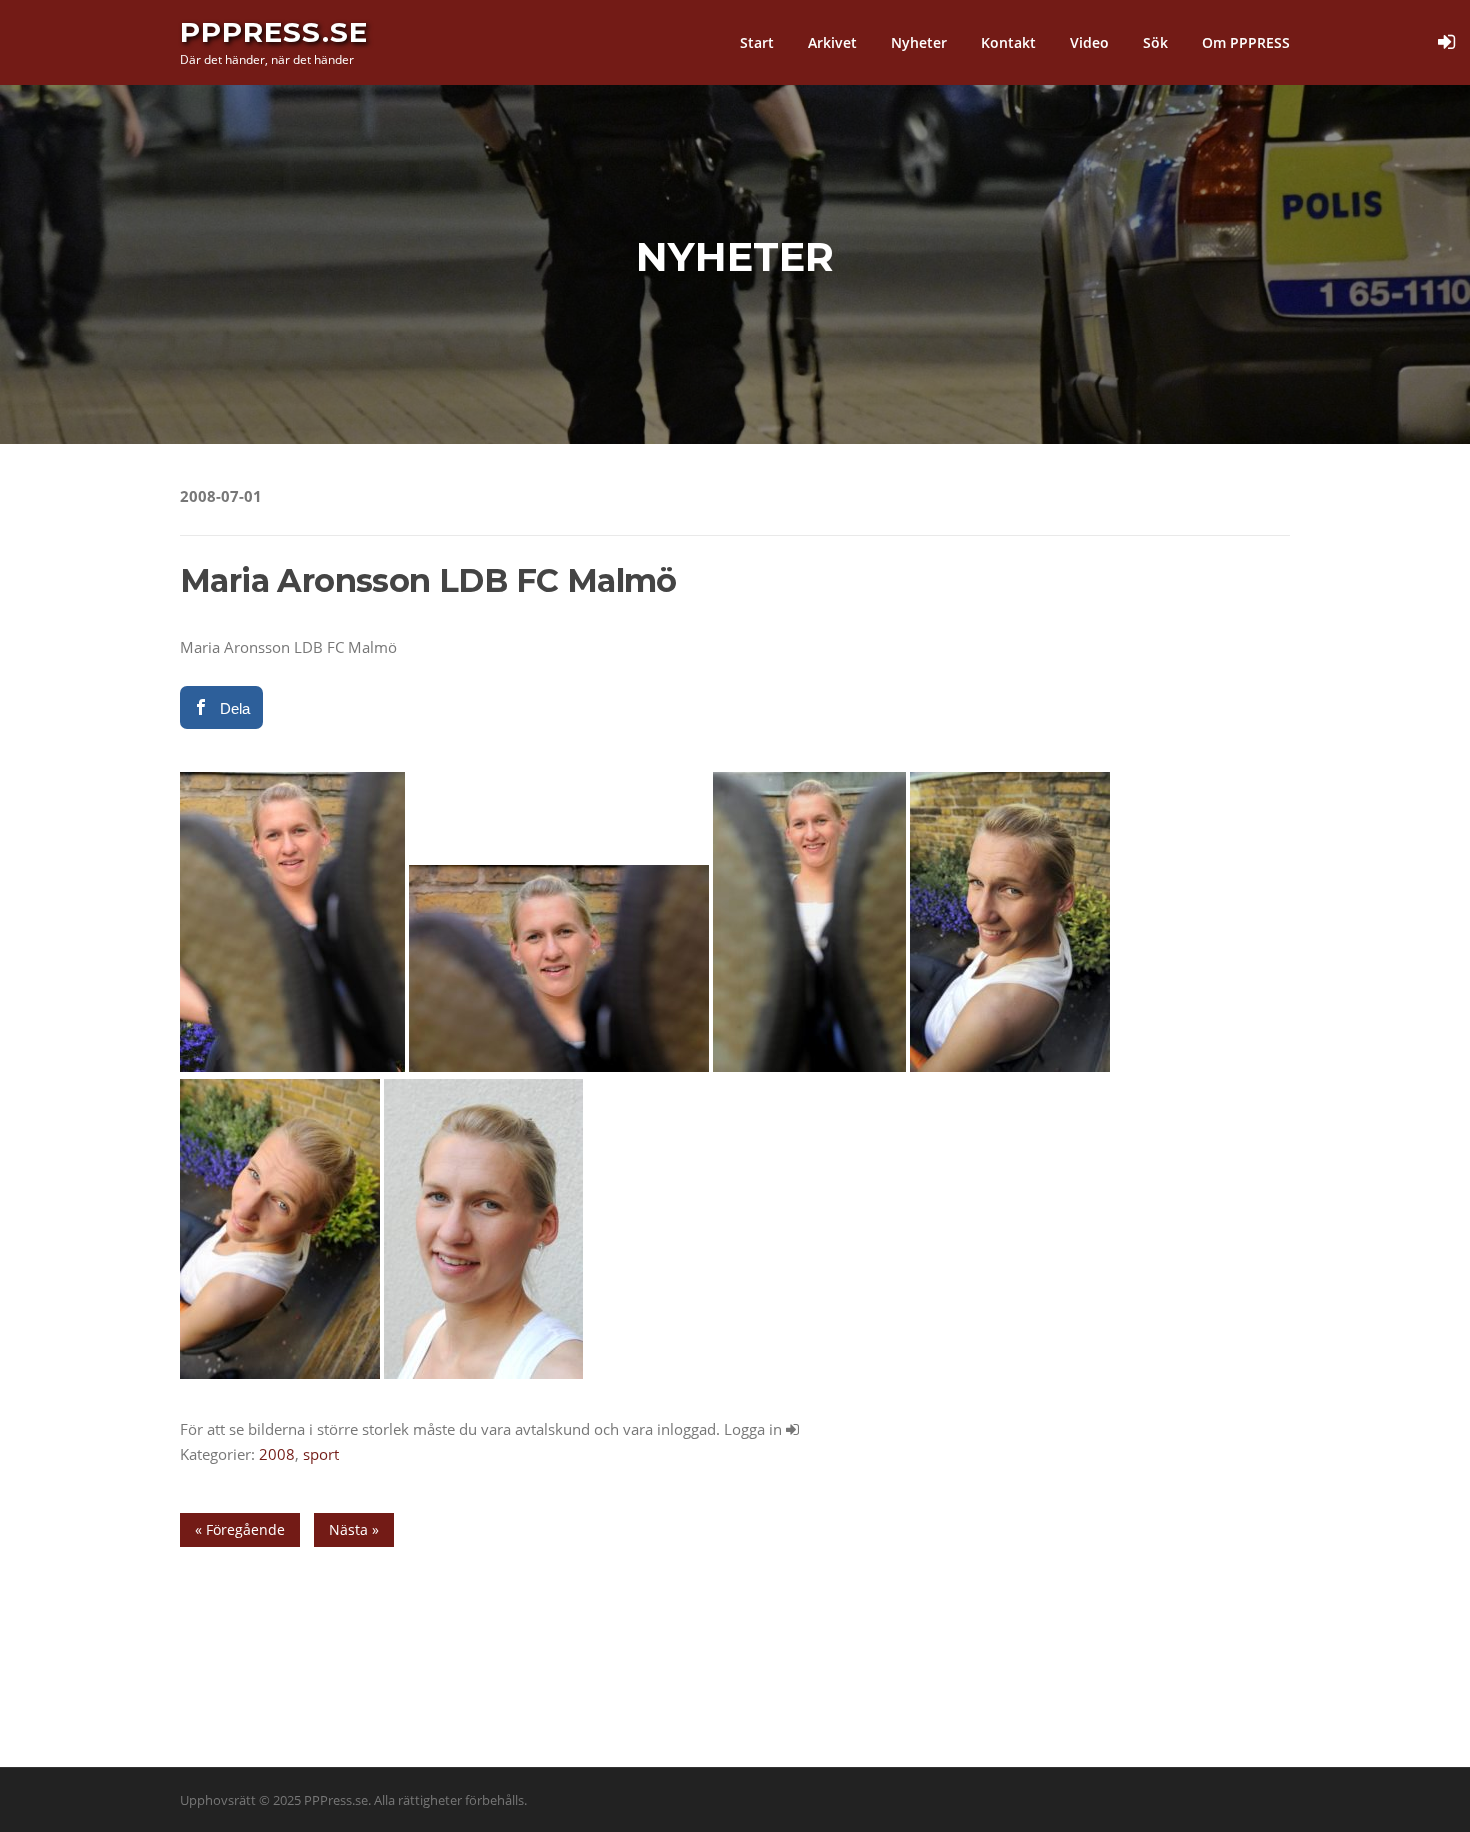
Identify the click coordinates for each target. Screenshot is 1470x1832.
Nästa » (354, 1529)
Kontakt (1008, 42)
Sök (1155, 42)
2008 (277, 1454)
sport (321, 1454)
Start (757, 42)
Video (1089, 42)
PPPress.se (274, 32)
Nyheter (919, 42)
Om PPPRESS (1246, 42)
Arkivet (832, 42)
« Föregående (240, 1529)
